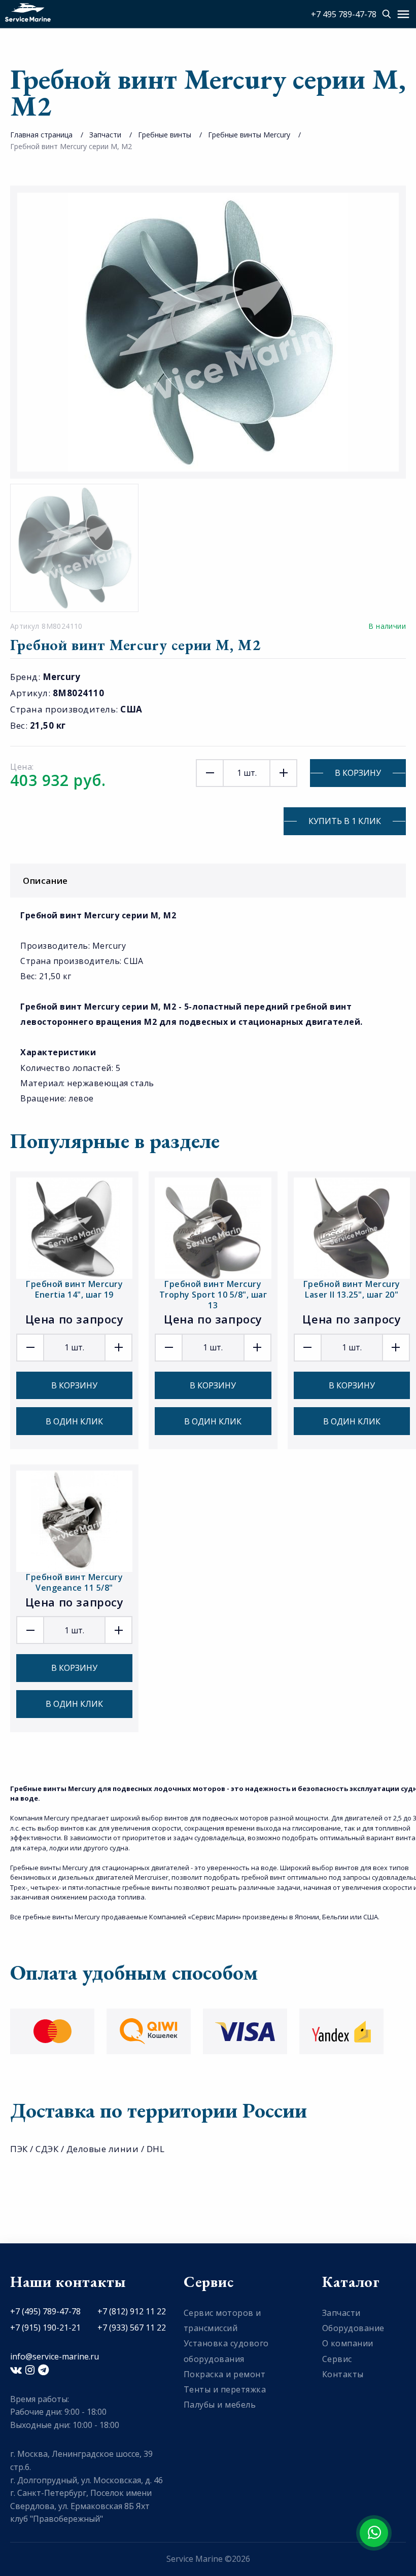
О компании (348, 2343)
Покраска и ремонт (225, 2374)
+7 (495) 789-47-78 (45, 2311)
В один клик (74, 1421)
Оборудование (353, 2328)
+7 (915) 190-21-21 (45, 2328)
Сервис (337, 2359)
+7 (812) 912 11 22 (132, 2311)
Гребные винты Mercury (249, 135)
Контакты (343, 2374)
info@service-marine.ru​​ (55, 2356)
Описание (45, 881)
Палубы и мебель (220, 2405)
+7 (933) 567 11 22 (132, 2328)
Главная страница (41, 135)
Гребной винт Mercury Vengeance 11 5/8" (74, 1582)
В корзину (358, 773)
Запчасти (105, 135)
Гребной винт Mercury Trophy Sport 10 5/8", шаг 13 (213, 1295)
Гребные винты (165, 135)
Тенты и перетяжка (225, 2389)
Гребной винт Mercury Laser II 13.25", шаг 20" (352, 1289)
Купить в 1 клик (345, 821)
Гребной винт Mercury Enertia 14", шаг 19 (74, 1289)
